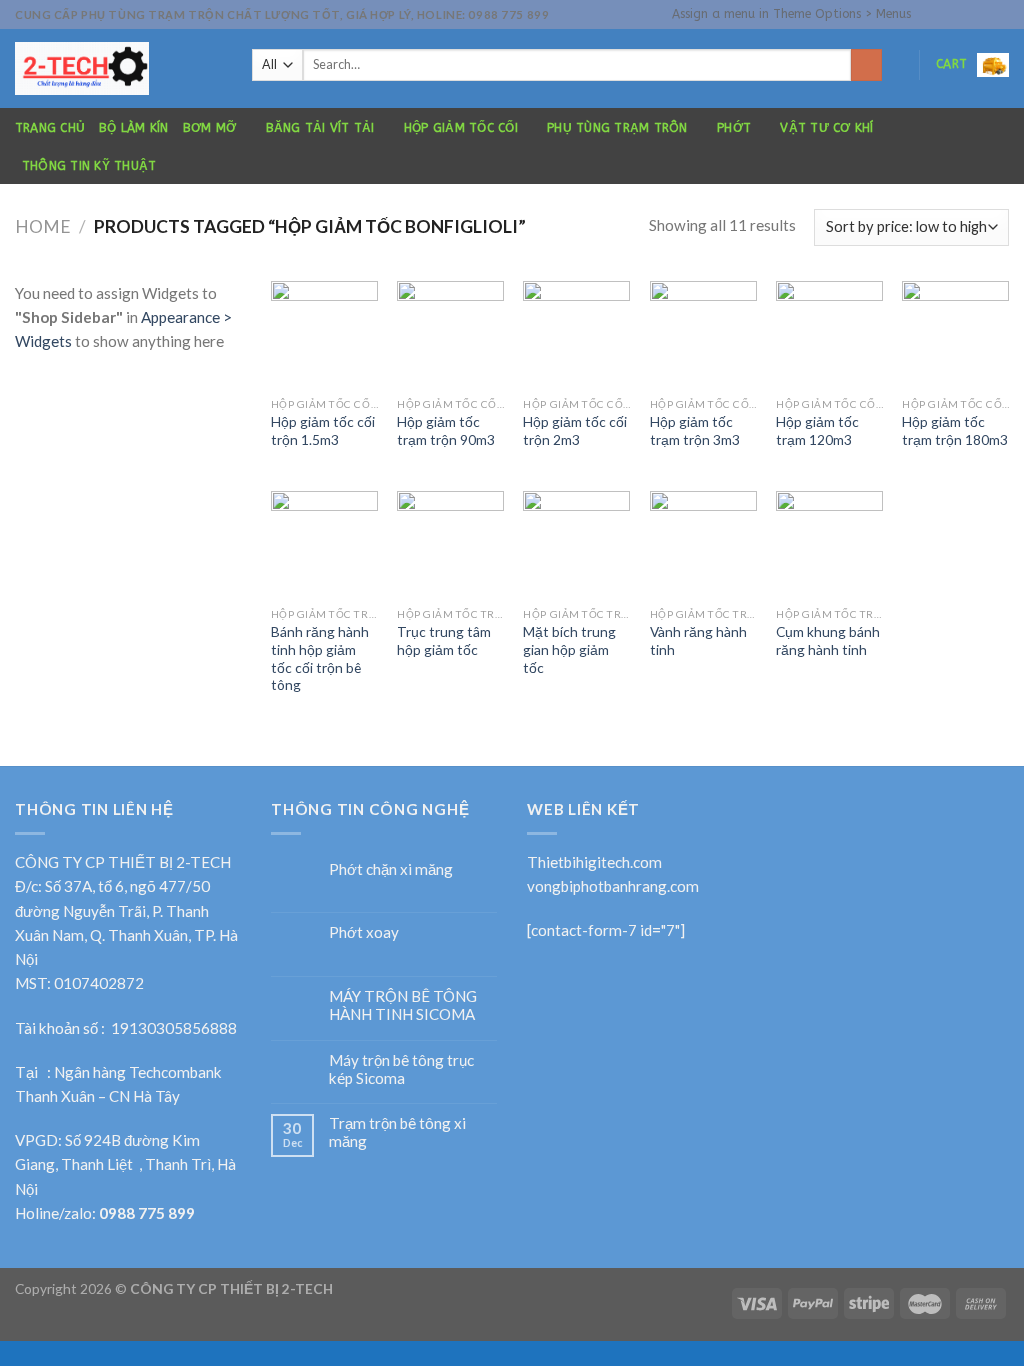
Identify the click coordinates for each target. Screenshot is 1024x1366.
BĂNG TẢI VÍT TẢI (320, 128)
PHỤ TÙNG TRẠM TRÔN (617, 128)
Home (43, 226)
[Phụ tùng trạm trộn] (118, 68)
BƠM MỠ (209, 128)
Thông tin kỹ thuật (89, 166)
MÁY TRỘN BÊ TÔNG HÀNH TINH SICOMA (403, 1005)
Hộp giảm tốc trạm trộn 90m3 (446, 430)
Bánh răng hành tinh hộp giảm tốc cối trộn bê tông (320, 658)
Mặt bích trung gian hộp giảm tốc (569, 649)
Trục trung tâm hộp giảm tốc (444, 640)
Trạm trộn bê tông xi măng (397, 1132)
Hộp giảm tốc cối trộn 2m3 (575, 430)
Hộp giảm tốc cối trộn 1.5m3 (323, 430)
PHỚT (734, 128)
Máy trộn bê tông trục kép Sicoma (401, 1069)
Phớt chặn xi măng (391, 869)
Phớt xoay (364, 932)
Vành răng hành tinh (698, 640)
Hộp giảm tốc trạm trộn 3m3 (695, 430)
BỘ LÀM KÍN (133, 128)
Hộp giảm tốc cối (461, 128)
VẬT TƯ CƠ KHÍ (826, 128)
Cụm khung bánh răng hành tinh (828, 640)
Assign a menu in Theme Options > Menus (791, 14)
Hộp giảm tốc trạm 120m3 (817, 430)
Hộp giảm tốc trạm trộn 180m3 (955, 430)
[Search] (866, 65)
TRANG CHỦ (50, 128)
